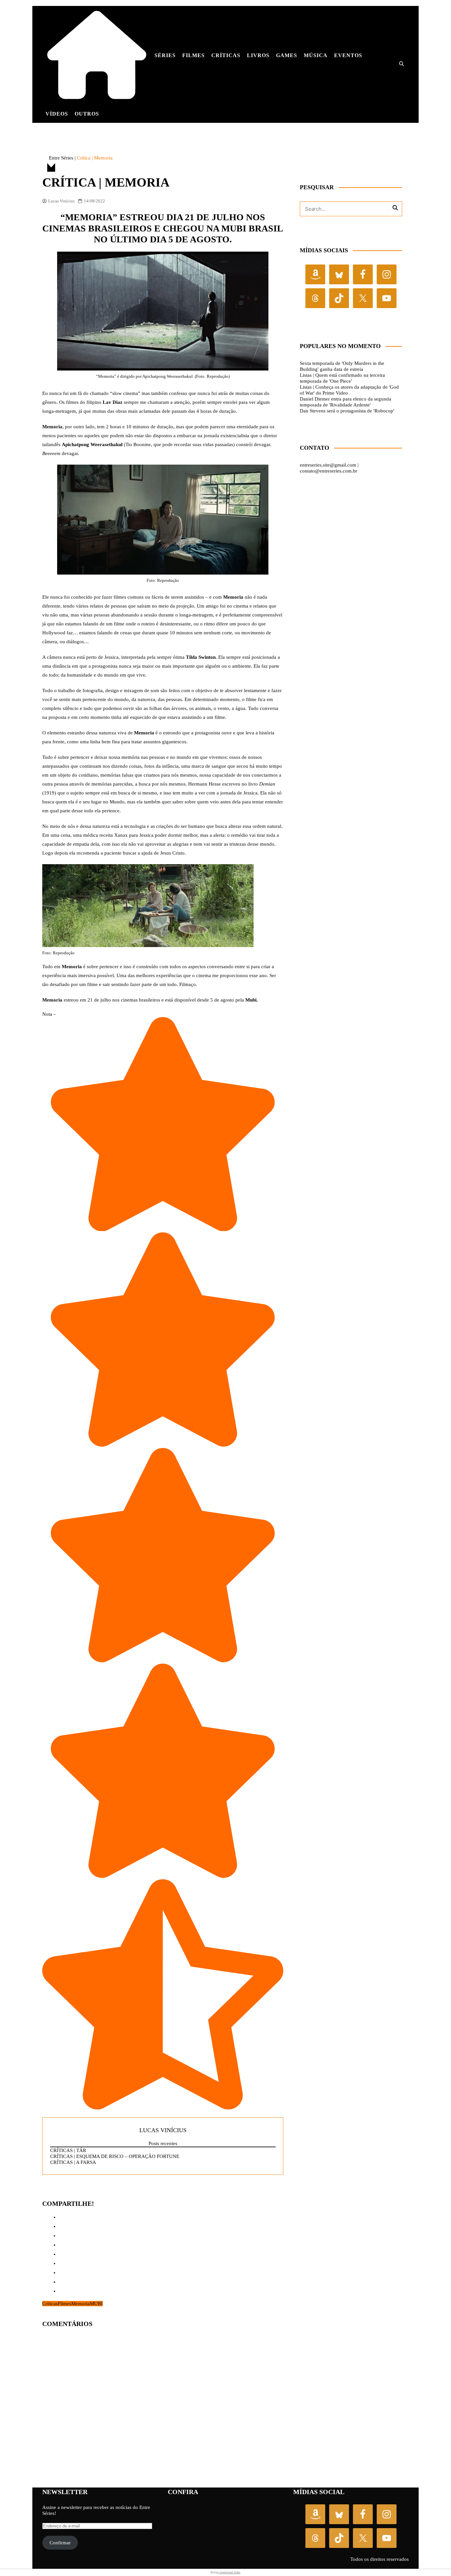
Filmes (193, 55)
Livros (258, 55)
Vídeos (57, 114)
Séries (165, 55)
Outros (87, 114)
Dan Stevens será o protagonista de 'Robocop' (347, 411)
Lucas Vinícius (61, 201)
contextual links (230, 2572)
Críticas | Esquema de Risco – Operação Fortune (115, 2156)
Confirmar (60, 2543)
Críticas (226, 55)
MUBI (96, 2304)
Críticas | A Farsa (73, 2162)
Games (287, 55)
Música (316, 55)
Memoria (81, 2304)
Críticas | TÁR (68, 2150)
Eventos (348, 55)
